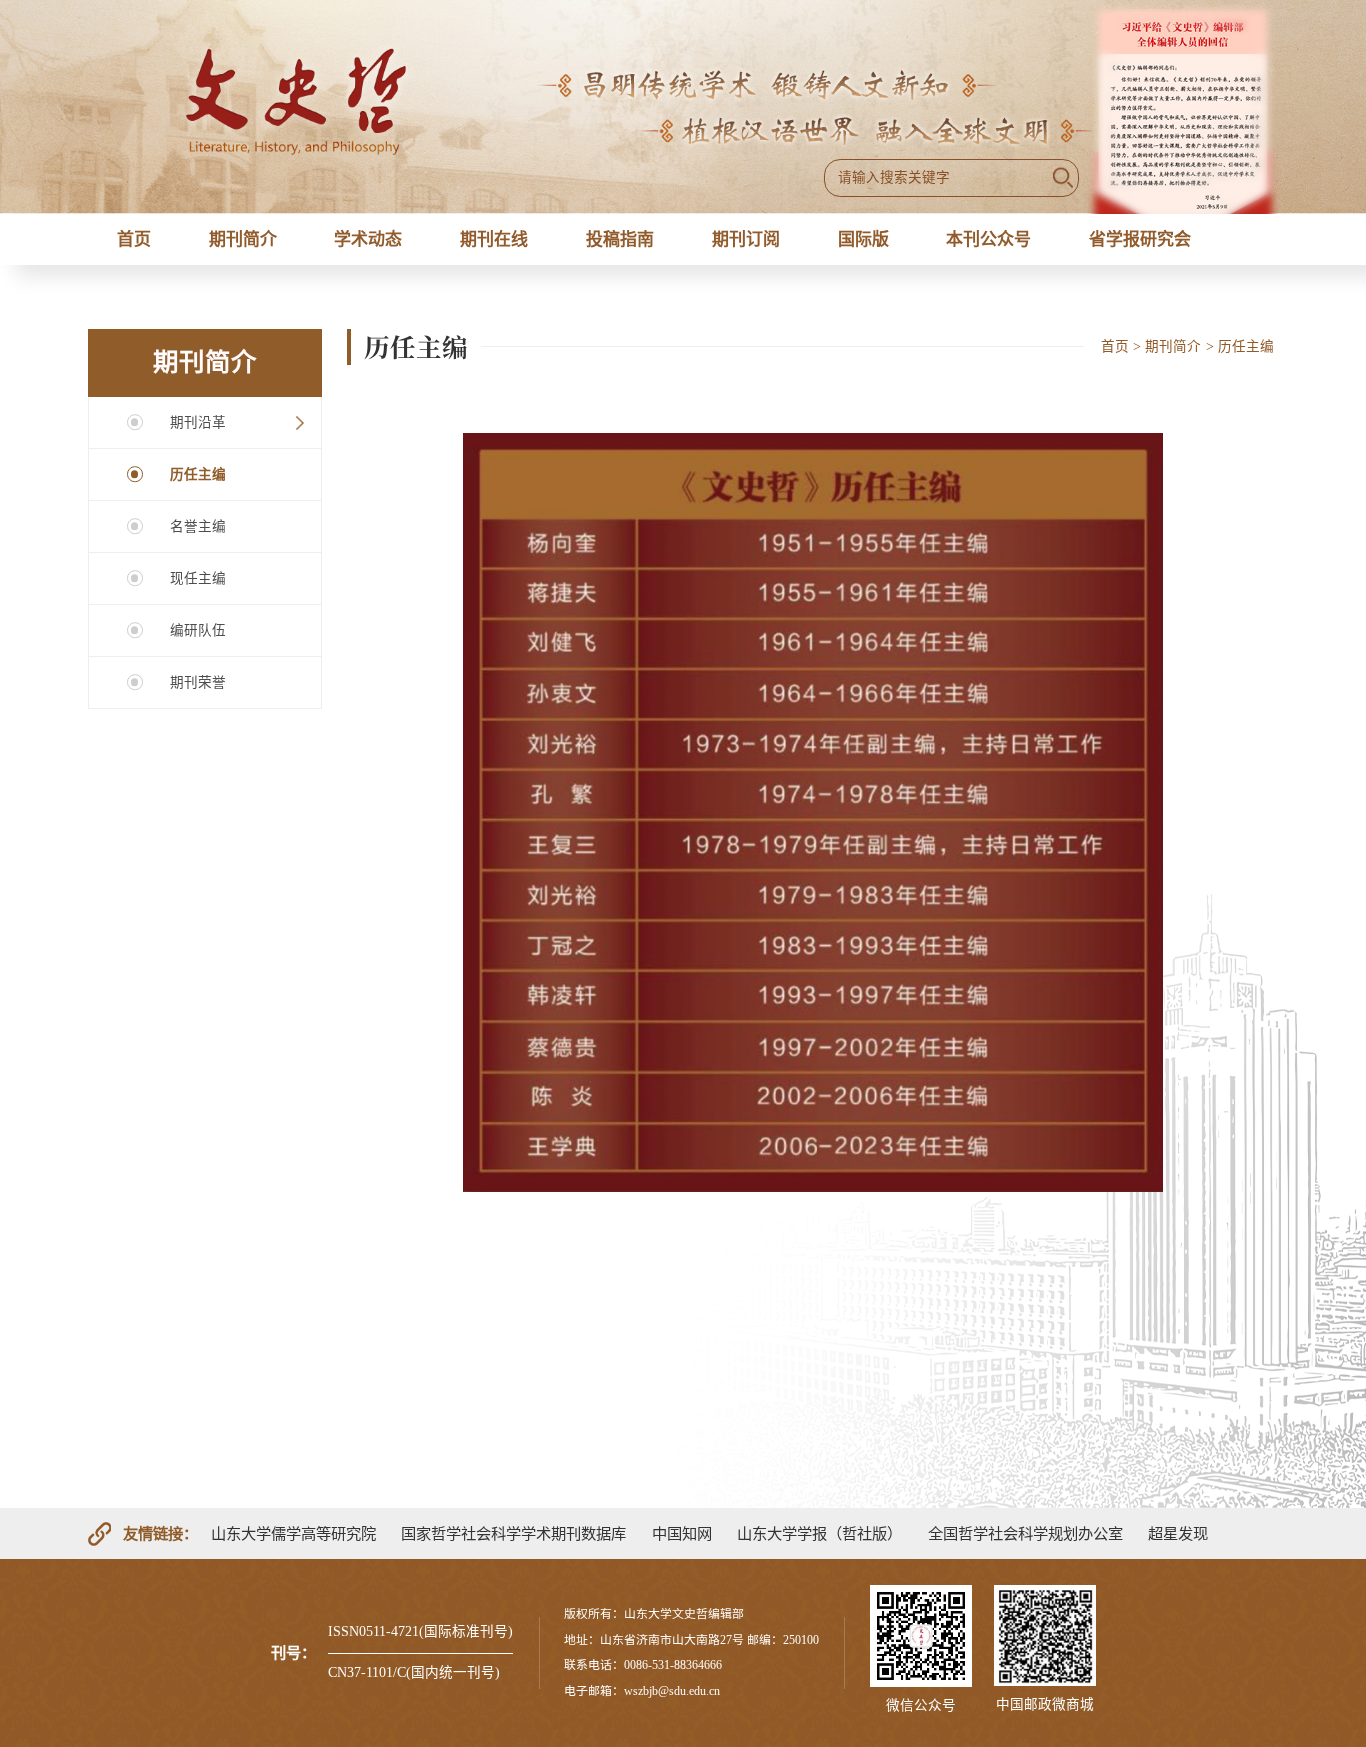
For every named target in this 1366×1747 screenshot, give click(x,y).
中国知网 (682, 1533)
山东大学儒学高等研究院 (293, 1533)
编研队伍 (198, 630)
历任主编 (198, 474)
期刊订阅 (746, 239)
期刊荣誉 (198, 682)
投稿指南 (620, 239)
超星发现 (1178, 1533)
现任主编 (198, 578)
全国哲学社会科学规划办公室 (1025, 1533)
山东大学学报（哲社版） (819, 1533)
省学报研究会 (1140, 239)
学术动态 (368, 239)
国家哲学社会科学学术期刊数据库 (513, 1533)
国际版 (863, 239)
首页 (134, 239)
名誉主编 (198, 526)
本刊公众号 (988, 239)
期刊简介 (243, 239)
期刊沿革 (198, 422)
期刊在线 (494, 239)
